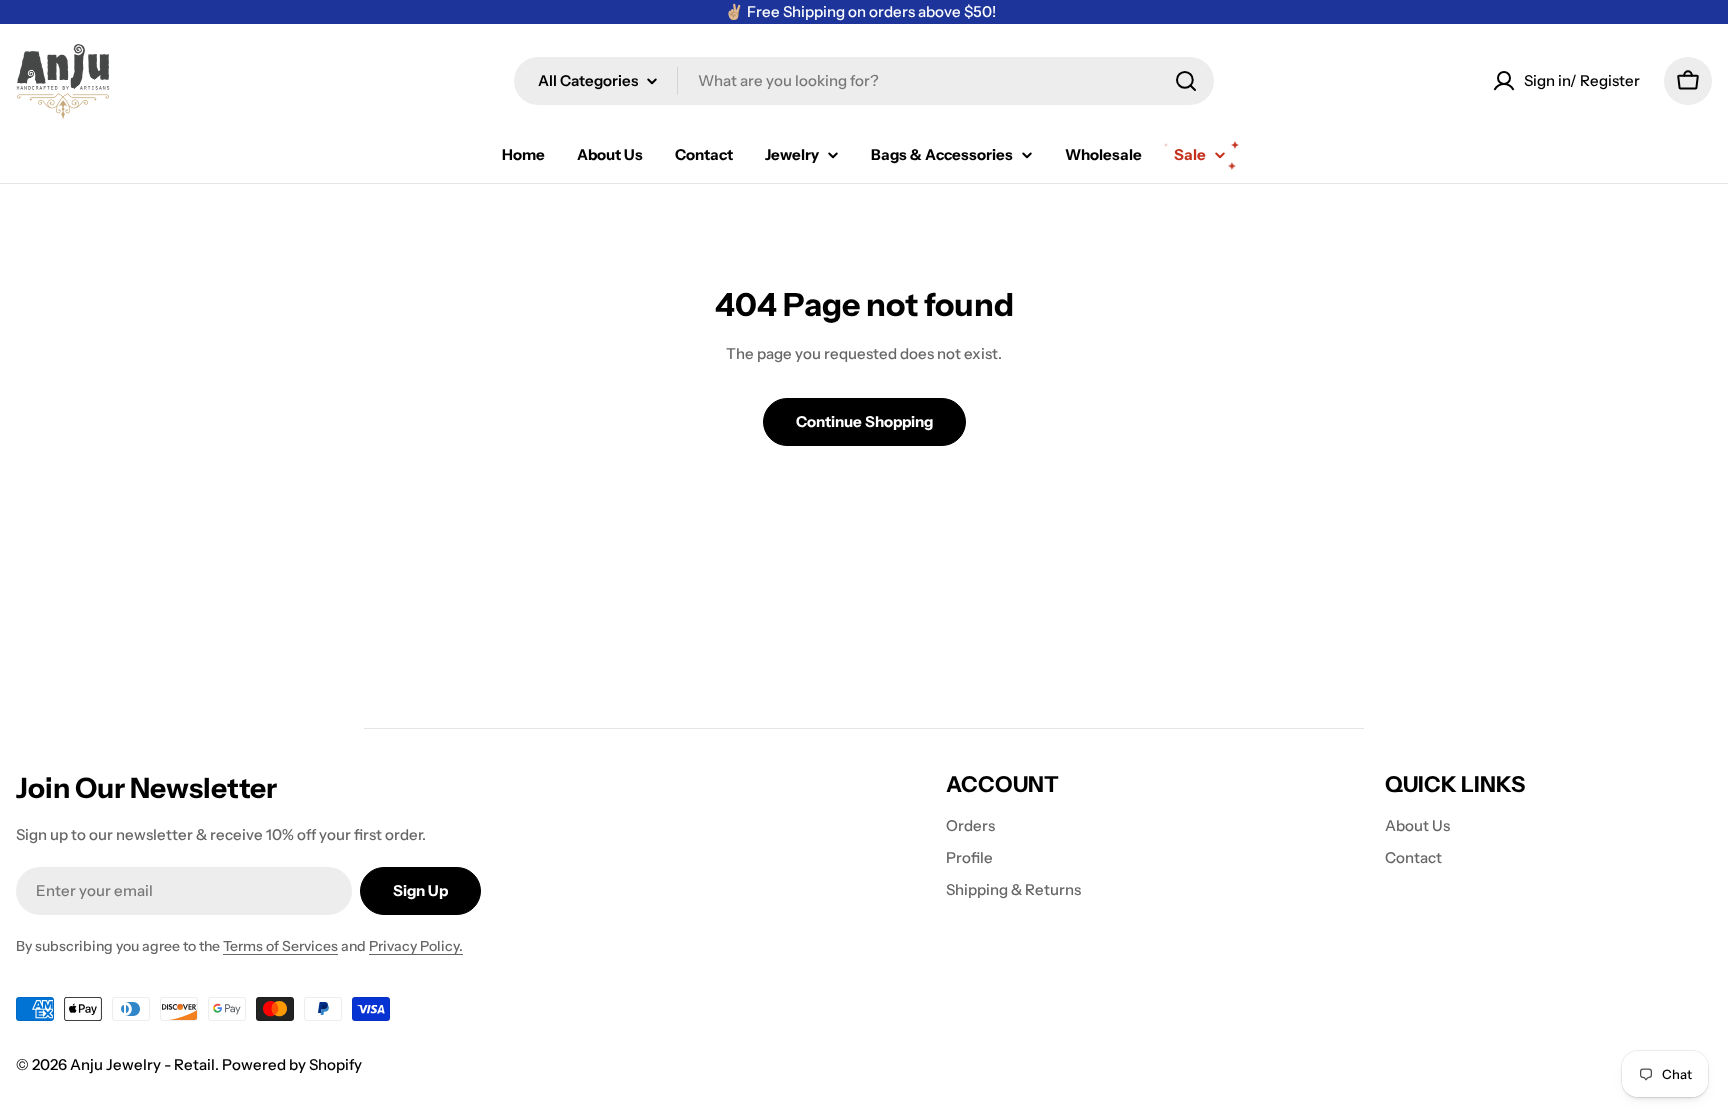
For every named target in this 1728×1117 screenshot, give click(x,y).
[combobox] (864, 81)
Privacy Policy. (416, 946)
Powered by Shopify (292, 1064)
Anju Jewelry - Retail (142, 1064)
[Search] (1186, 81)
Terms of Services (280, 946)
